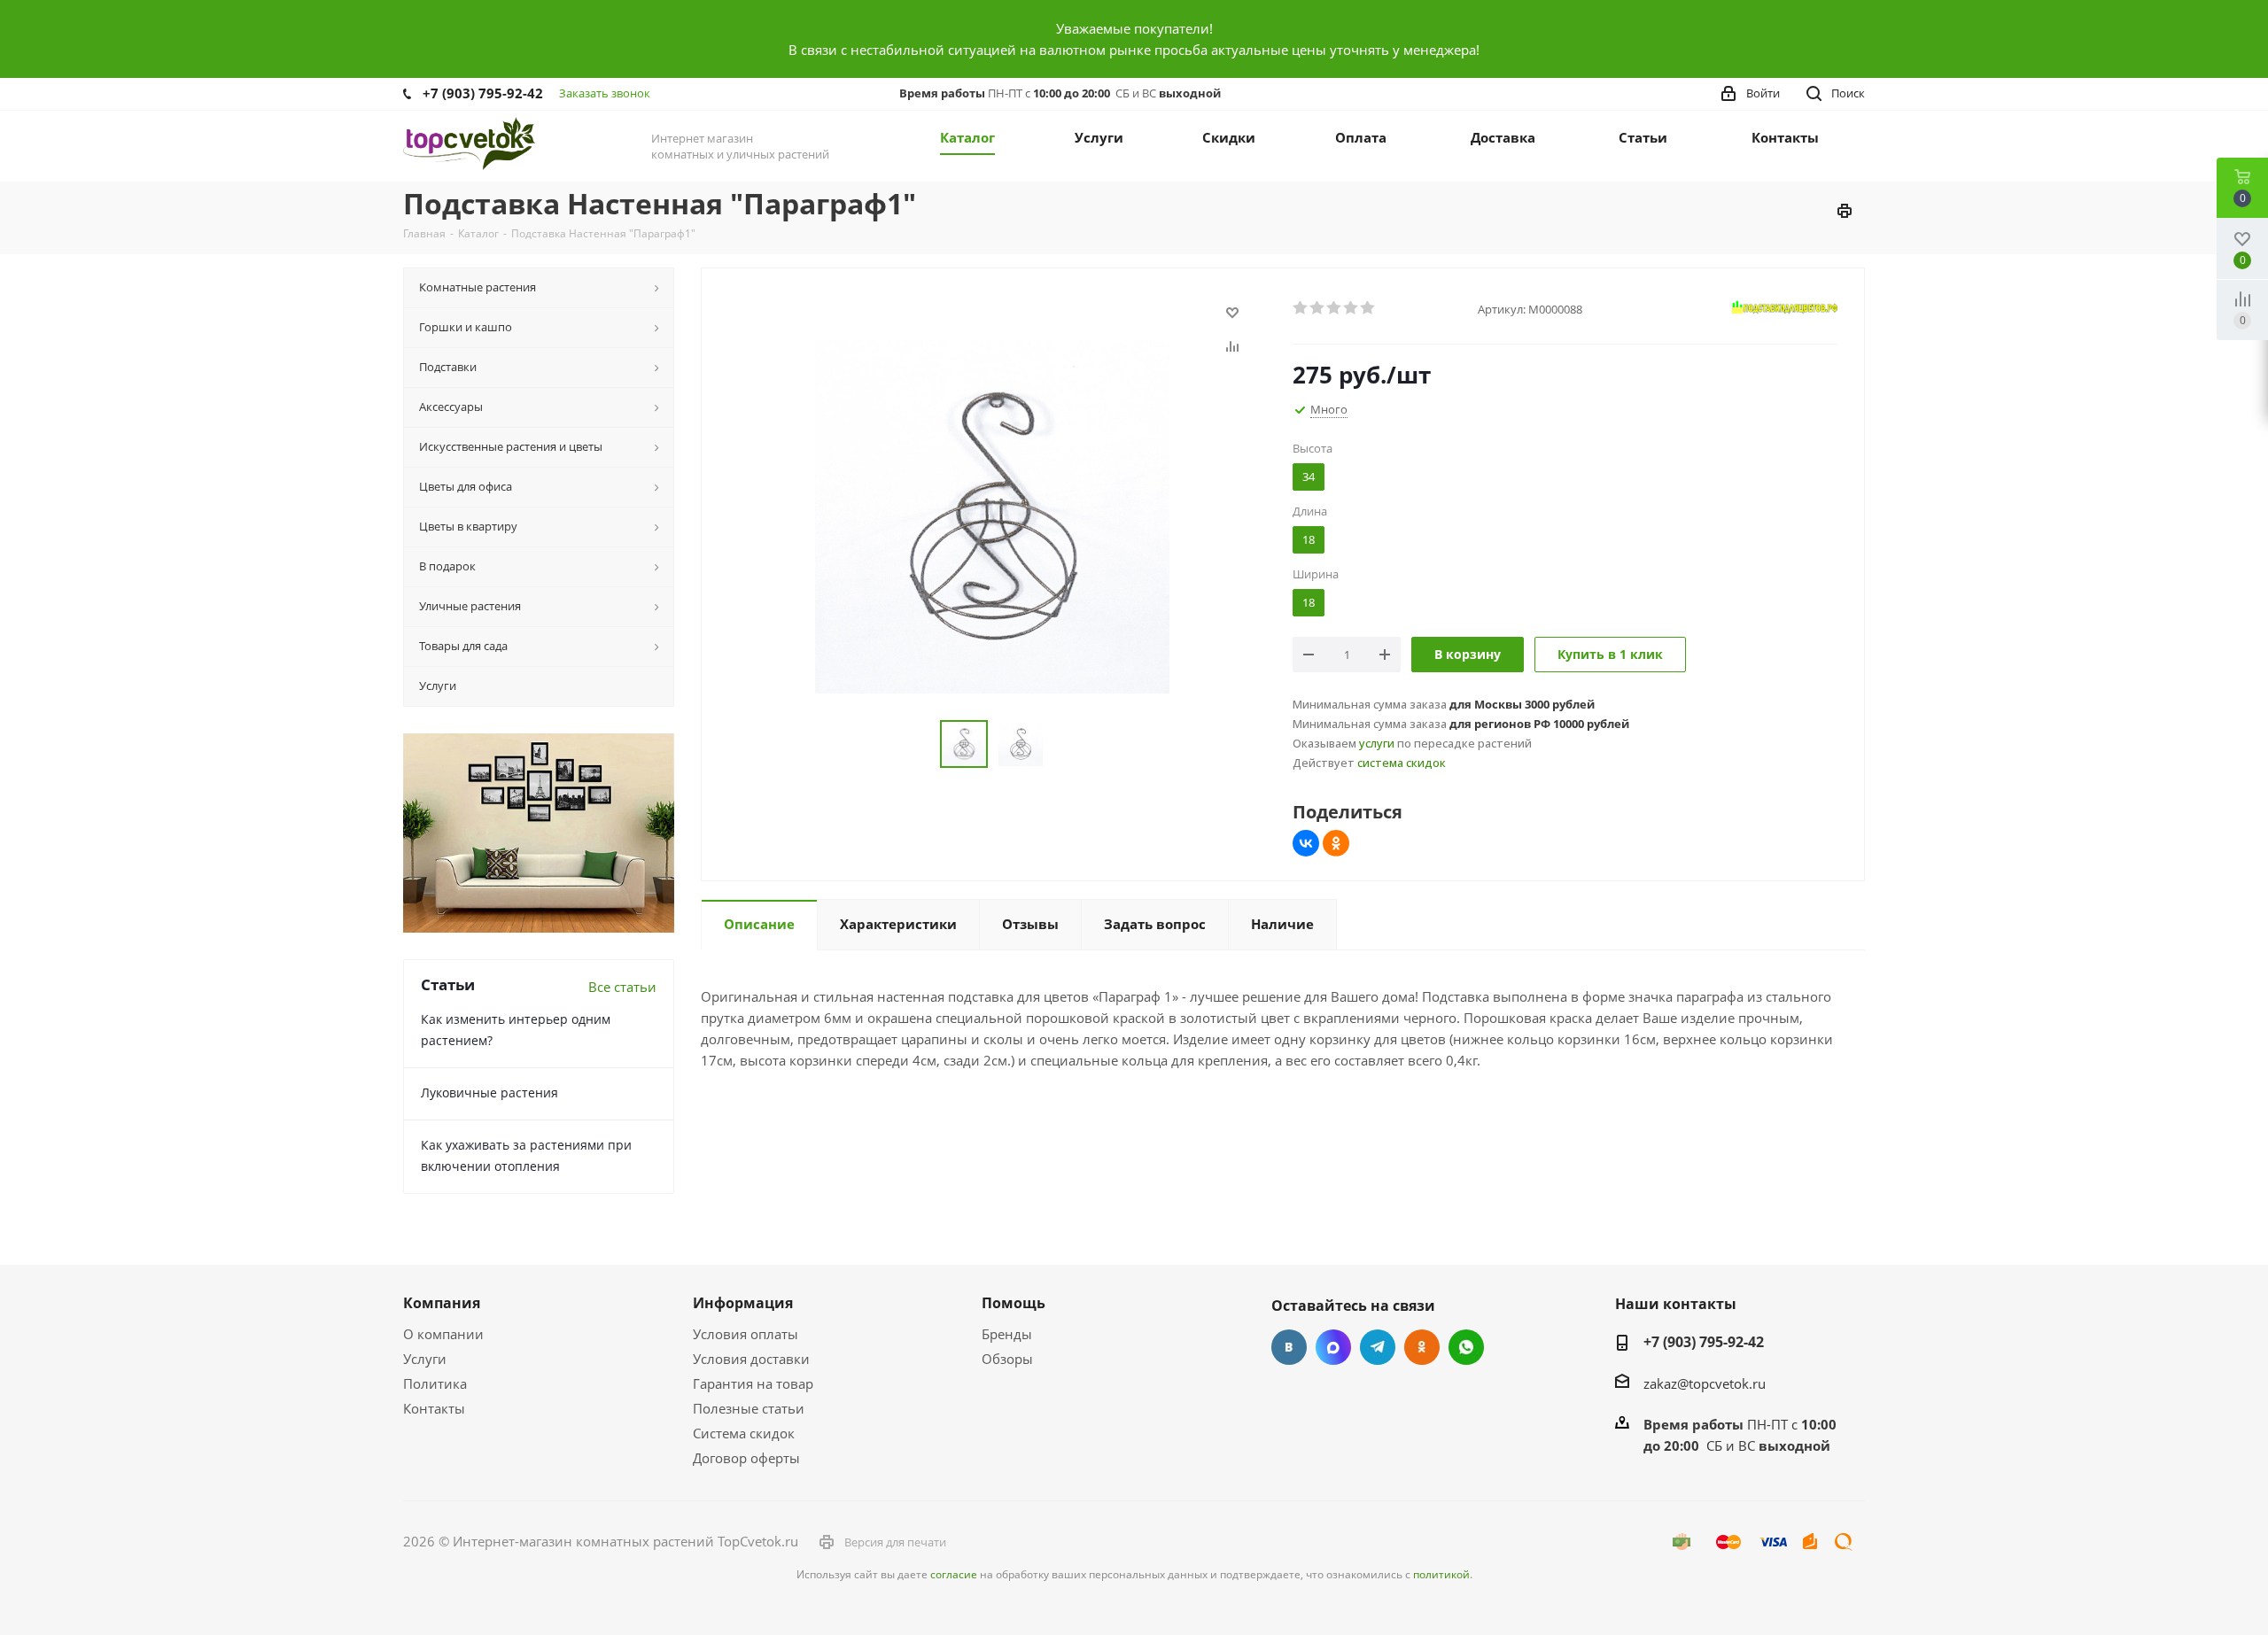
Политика (435, 1383)
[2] (1318, 308)
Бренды (1007, 1334)
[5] (1368, 308)
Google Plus (1466, 1347)
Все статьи (622, 987)
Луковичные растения (489, 1093)
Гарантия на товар (753, 1383)
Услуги (425, 1359)
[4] (1351, 308)
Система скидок (744, 1433)
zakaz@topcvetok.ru (1705, 1383)
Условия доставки (751, 1359)
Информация (743, 1303)
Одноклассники (1422, 1347)
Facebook (1333, 1347)
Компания (442, 1303)
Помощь (1014, 1303)
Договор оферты (746, 1458)
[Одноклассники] (1336, 843)
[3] (1335, 308)
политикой (1441, 1574)
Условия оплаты (746, 1334)
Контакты (434, 1408)
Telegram (1378, 1347)
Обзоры (1007, 1359)
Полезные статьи (749, 1408)
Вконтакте (1289, 1347)
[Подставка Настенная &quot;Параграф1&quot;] (992, 515)
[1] (1301, 308)
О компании (443, 1334)
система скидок (1402, 763)
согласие (954, 1574)
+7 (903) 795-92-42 (483, 93)
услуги (1377, 743)
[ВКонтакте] (1306, 843)
